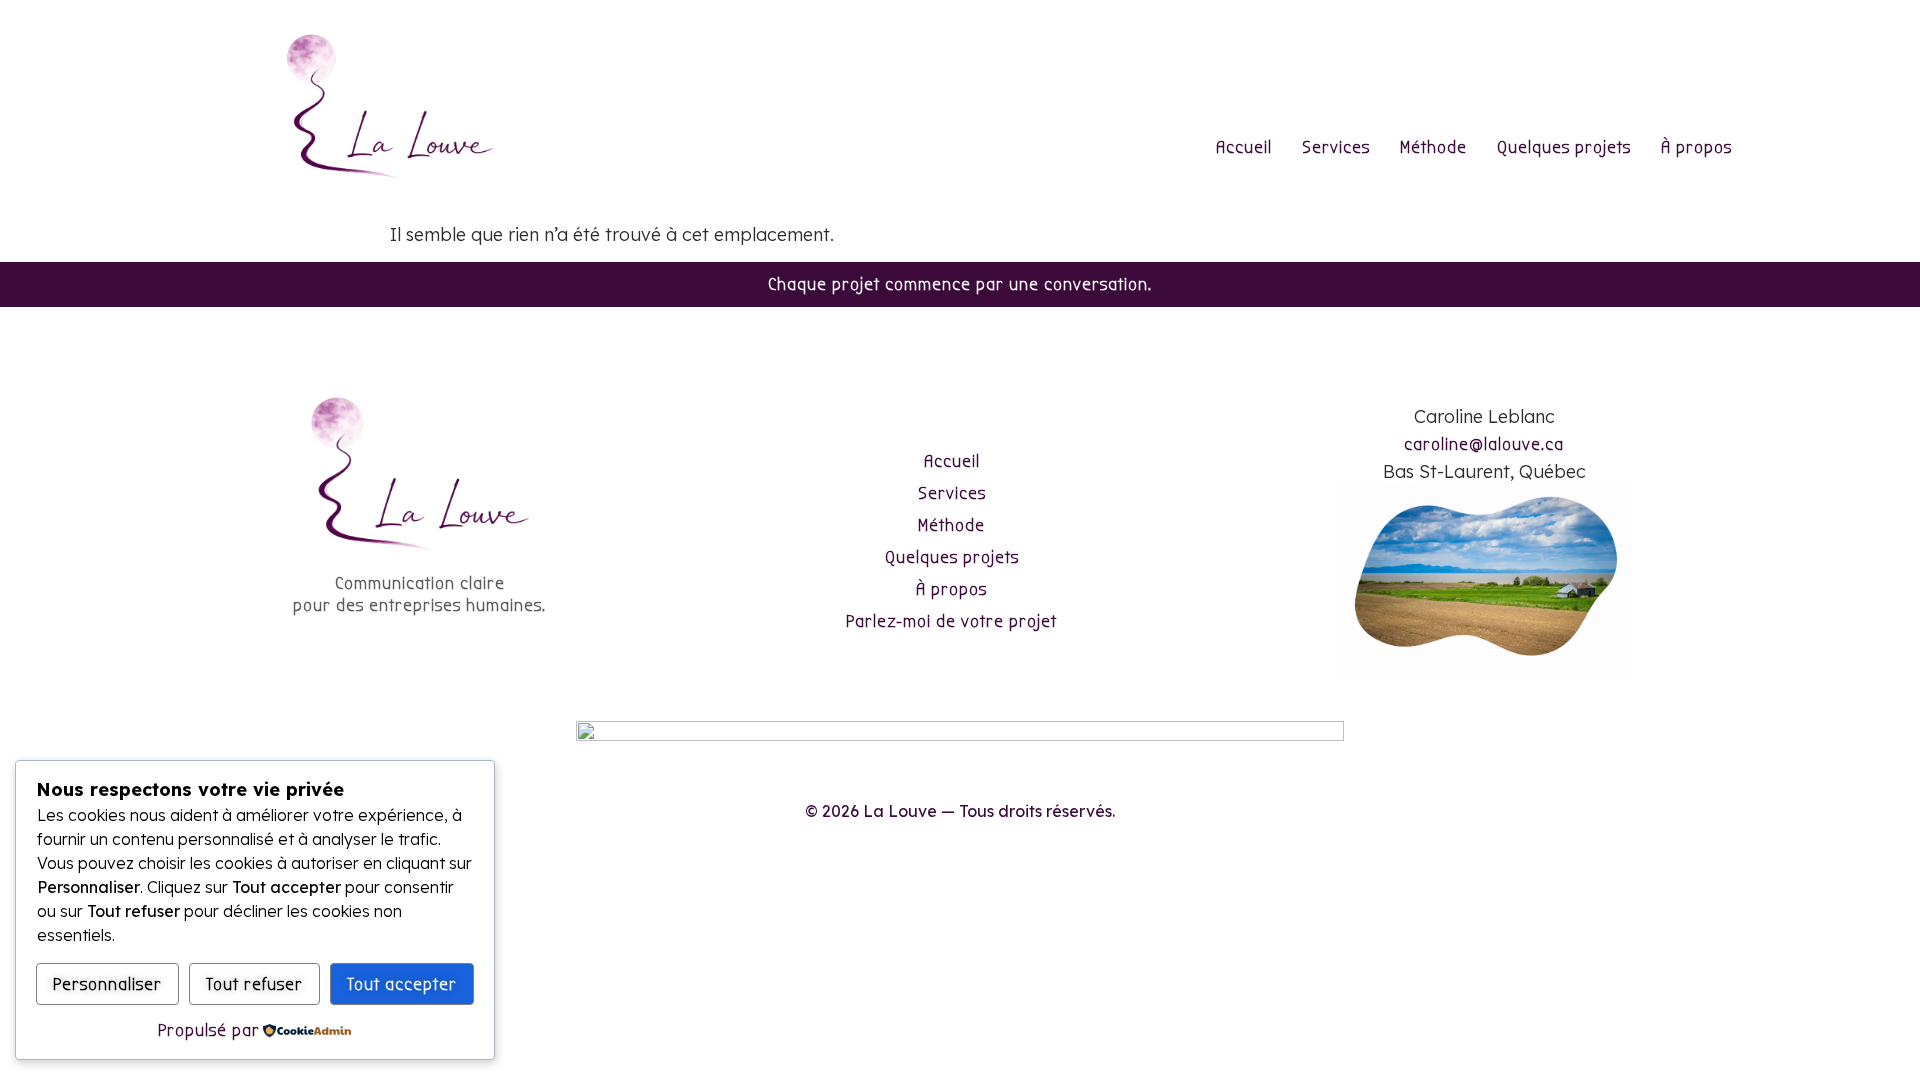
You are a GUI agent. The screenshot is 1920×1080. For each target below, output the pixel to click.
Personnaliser (107, 984)
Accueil (1244, 147)
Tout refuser (254, 984)
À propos (1696, 147)
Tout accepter (402, 984)
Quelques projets (1564, 147)
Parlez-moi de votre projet (951, 621)
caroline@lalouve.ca (1484, 444)
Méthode (1433, 147)
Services (1336, 147)
